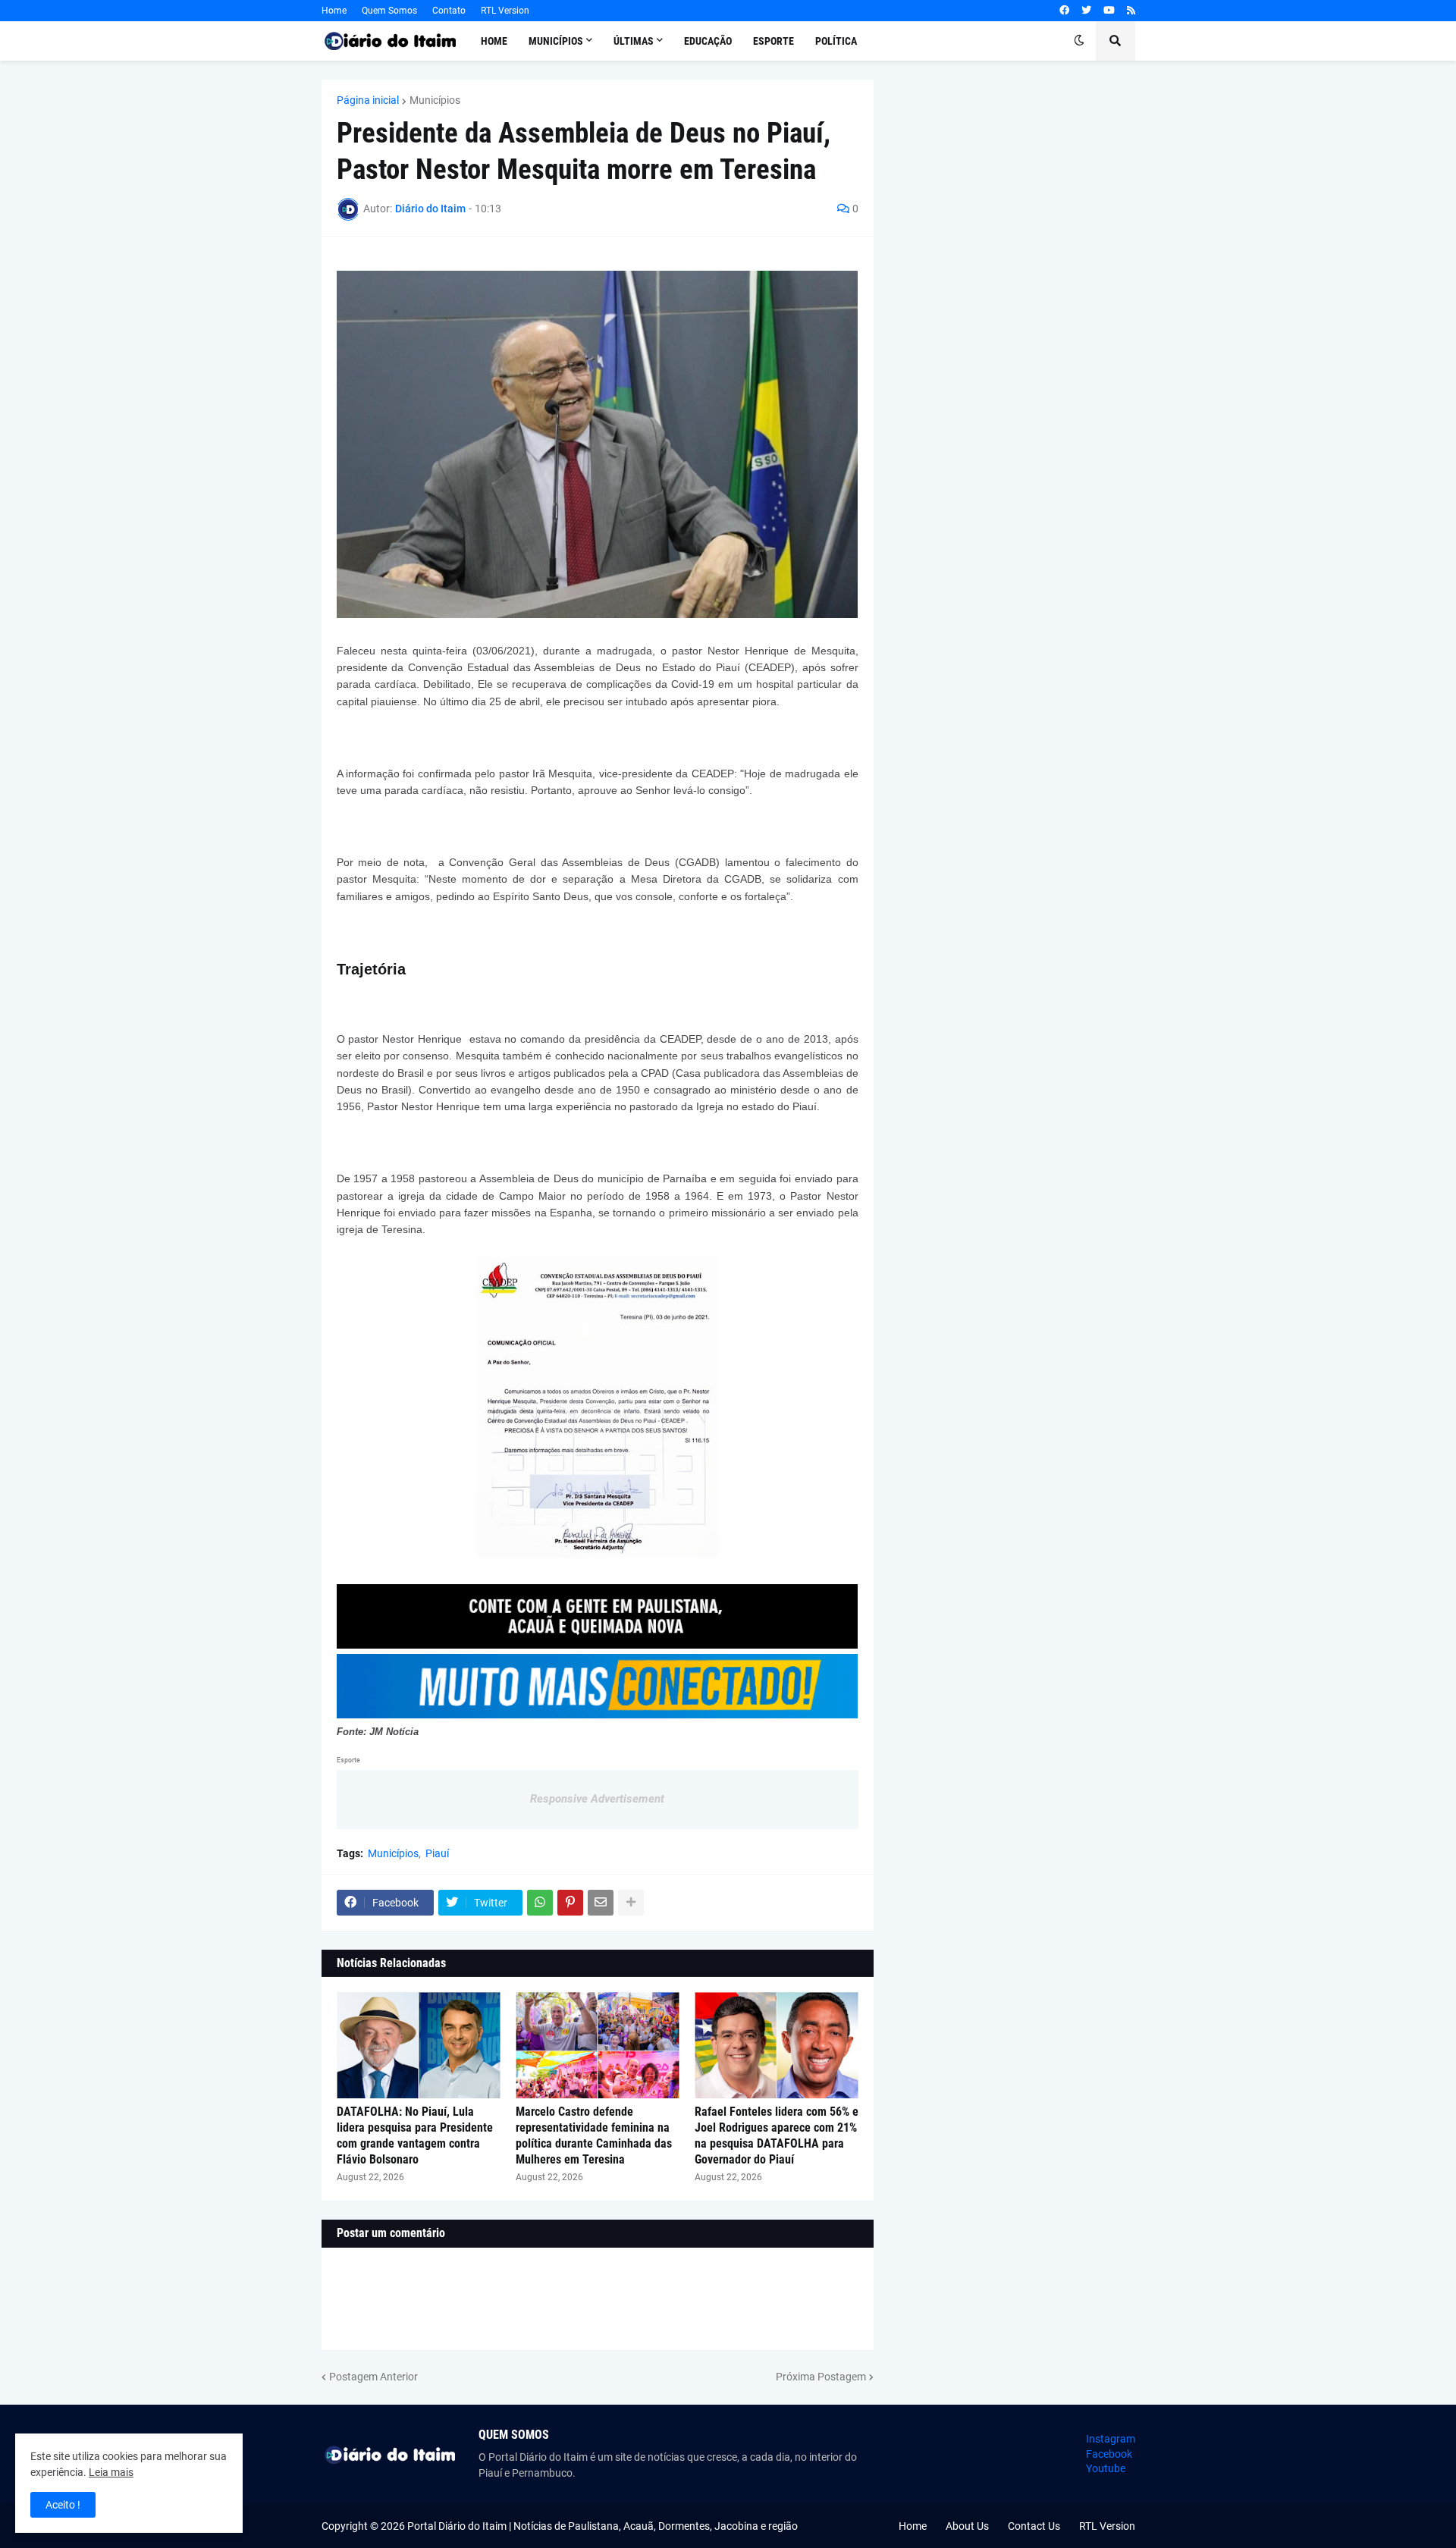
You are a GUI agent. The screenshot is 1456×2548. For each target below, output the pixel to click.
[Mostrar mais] (631, 1903)
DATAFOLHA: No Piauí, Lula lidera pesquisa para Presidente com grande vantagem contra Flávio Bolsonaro (415, 2135)
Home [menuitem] (494, 41)
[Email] (601, 1903)
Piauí (437, 1853)
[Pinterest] (570, 1903)
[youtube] (1109, 11)
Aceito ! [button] (63, 2505)
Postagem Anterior (373, 2377)
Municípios (435, 100)
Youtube (1106, 2468)
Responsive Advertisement (597, 1799)
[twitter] (1086, 11)
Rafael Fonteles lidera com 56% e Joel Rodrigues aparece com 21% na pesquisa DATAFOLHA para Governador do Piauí (777, 2135)
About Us (967, 2526)
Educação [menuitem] (708, 41)
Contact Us (1034, 2526)
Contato (449, 11)
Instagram (1111, 2439)
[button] (1079, 41)
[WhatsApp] (540, 1903)
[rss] (1131, 11)
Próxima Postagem (821, 2377)
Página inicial (368, 100)
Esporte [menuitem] (773, 41)
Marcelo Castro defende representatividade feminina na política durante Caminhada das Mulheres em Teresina (594, 2135)
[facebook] (1064, 11)
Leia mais (111, 2472)
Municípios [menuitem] (556, 41)
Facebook (1109, 2454)
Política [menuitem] (836, 41)
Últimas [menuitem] (634, 41)
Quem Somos (389, 11)
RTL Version (505, 11)
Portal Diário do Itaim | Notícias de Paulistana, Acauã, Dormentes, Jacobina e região (602, 2526)
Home (334, 11)
